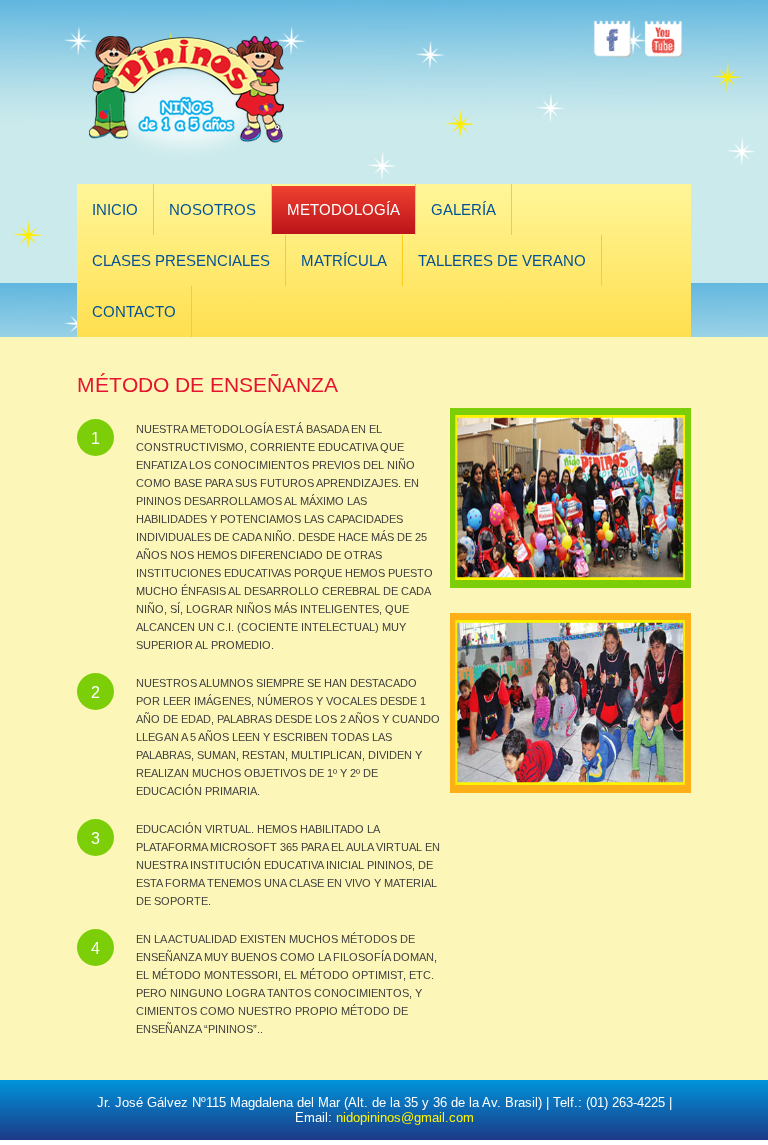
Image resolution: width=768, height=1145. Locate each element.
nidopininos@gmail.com (405, 1117)
